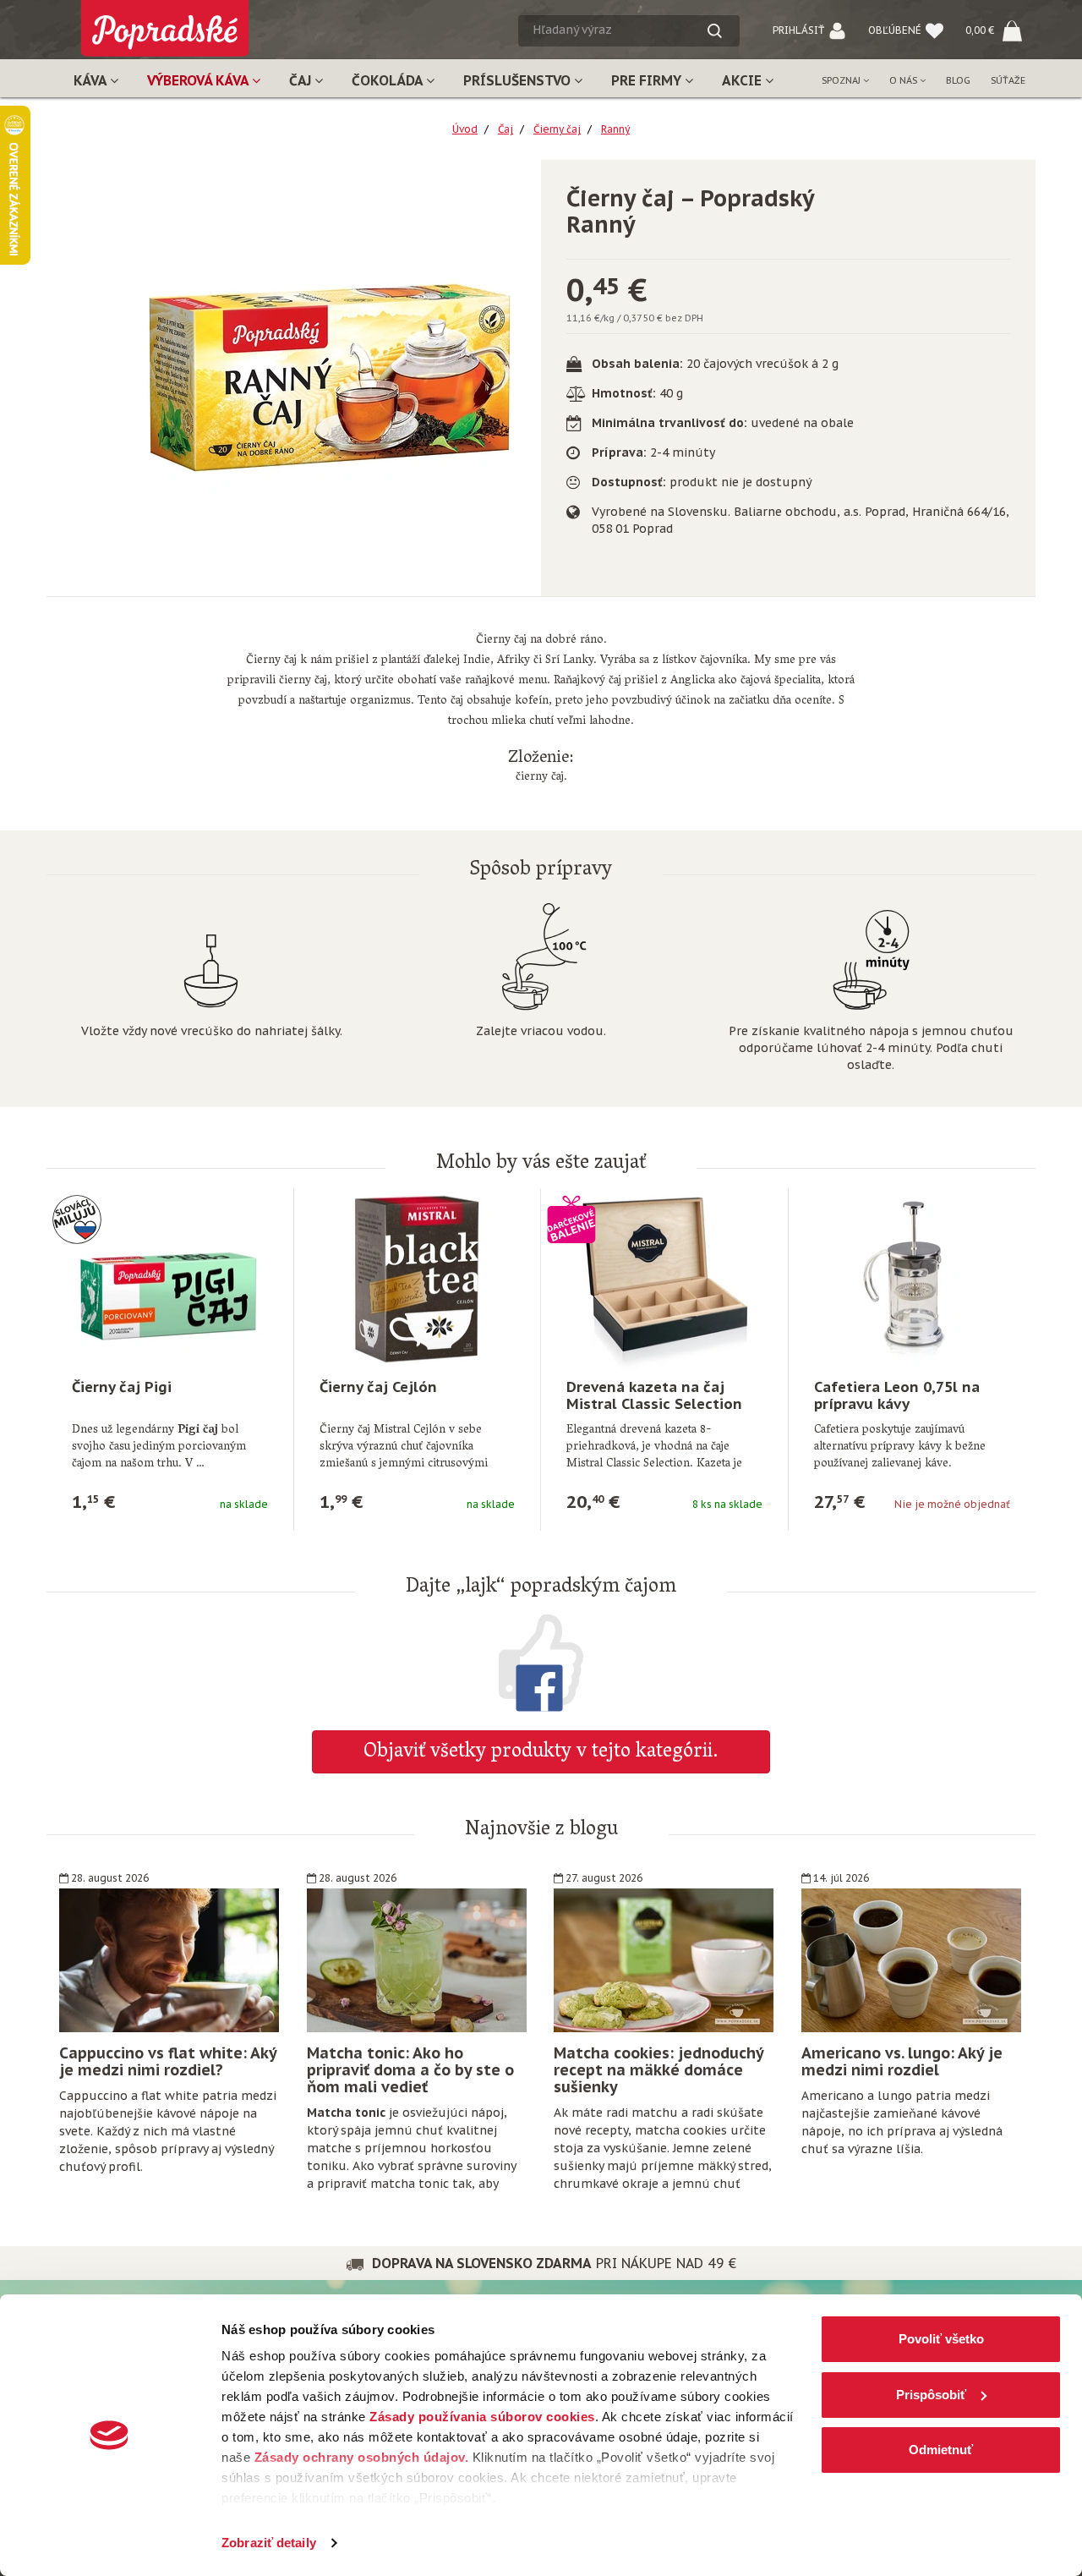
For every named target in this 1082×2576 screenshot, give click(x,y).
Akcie (743, 80)
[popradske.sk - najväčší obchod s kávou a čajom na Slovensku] (165, 22)
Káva (92, 80)
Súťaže (1008, 80)
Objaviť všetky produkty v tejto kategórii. (541, 1753)
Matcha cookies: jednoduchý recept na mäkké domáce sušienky (658, 2070)
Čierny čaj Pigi (122, 1387)
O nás (904, 80)
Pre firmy (648, 80)
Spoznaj (842, 80)
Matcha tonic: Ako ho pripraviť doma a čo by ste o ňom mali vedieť (410, 2070)
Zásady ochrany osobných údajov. (362, 2457)
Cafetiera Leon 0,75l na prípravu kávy (897, 1395)
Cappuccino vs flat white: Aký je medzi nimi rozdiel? (168, 2061)
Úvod (465, 129)
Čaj (302, 80)
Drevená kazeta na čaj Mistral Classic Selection (654, 1395)
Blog (958, 80)
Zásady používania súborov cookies (482, 2417)
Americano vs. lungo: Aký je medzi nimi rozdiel (902, 2061)
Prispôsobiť (931, 2395)
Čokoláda (389, 80)
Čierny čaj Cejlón (378, 1387)
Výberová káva (199, 80)
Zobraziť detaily (269, 2543)
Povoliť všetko (941, 2339)
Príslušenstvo (519, 80)
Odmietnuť (941, 2450)
